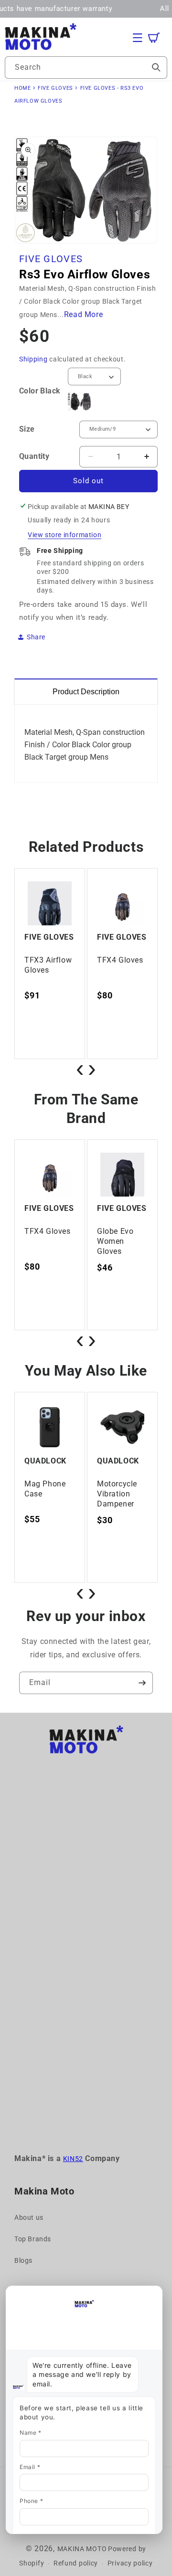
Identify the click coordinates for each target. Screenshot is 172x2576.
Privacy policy (130, 2563)
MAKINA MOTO (82, 2549)
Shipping (33, 359)
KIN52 (73, 2159)
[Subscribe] (142, 1683)
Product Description (86, 692)
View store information (64, 535)
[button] (138, 38)
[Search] (156, 67)
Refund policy (76, 2563)
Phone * (31, 2501)
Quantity (34, 456)
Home (22, 88)
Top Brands (33, 2239)
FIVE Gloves (55, 88)
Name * (31, 2433)
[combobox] (86, 68)
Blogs (23, 2260)
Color (40, 391)
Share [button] (36, 637)
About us (29, 2217)
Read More (83, 314)
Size (27, 429)
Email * (30, 2467)
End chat (26, 2294)
